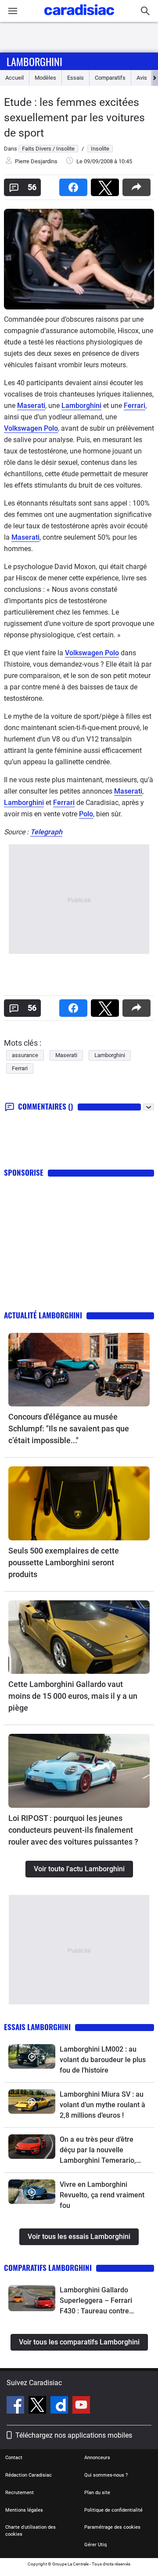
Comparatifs (110, 78)
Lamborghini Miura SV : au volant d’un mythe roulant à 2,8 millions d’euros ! (102, 2105)
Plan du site (97, 2493)
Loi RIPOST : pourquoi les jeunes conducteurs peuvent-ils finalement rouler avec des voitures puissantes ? (73, 1830)
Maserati (31, 406)
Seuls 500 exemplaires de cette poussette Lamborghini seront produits (64, 1562)
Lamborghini (34, 61)
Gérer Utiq (95, 2545)
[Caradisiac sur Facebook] (16, 2406)
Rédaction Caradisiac (29, 2475)
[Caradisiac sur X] (38, 2406)
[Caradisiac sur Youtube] (81, 2406)
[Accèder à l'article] (79, 1370)
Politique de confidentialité (113, 2510)
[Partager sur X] (107, 185)
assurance (25, 1055)
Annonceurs (97, 2458)
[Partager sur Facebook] (75, 185)
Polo (86, 814)
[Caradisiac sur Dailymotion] (60, 2406)
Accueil (14, 78)
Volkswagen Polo (31, 428)
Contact (14, 2458)
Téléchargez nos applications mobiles (74, 2435)
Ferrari (135, 406)
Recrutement (20, 2493)
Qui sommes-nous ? (106, 2475)
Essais (75, 78)
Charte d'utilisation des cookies (31, 2531)
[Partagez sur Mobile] (138, 185)
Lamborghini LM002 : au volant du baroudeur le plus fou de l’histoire (103, 2060)
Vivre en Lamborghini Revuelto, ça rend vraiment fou (102, 2195)
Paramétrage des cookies (112, 2527)
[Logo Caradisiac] (79, 18)
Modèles (45, 78)
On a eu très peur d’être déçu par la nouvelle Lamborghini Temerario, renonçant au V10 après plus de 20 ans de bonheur (101, 2151)
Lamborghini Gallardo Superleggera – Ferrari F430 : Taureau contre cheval (96, 2301)
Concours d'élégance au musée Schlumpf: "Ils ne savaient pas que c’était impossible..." (69, 1429)
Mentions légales (24, 2510)
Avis (142, 78)
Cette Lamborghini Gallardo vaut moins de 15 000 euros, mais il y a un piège (73, 1696)
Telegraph (46, 832)
